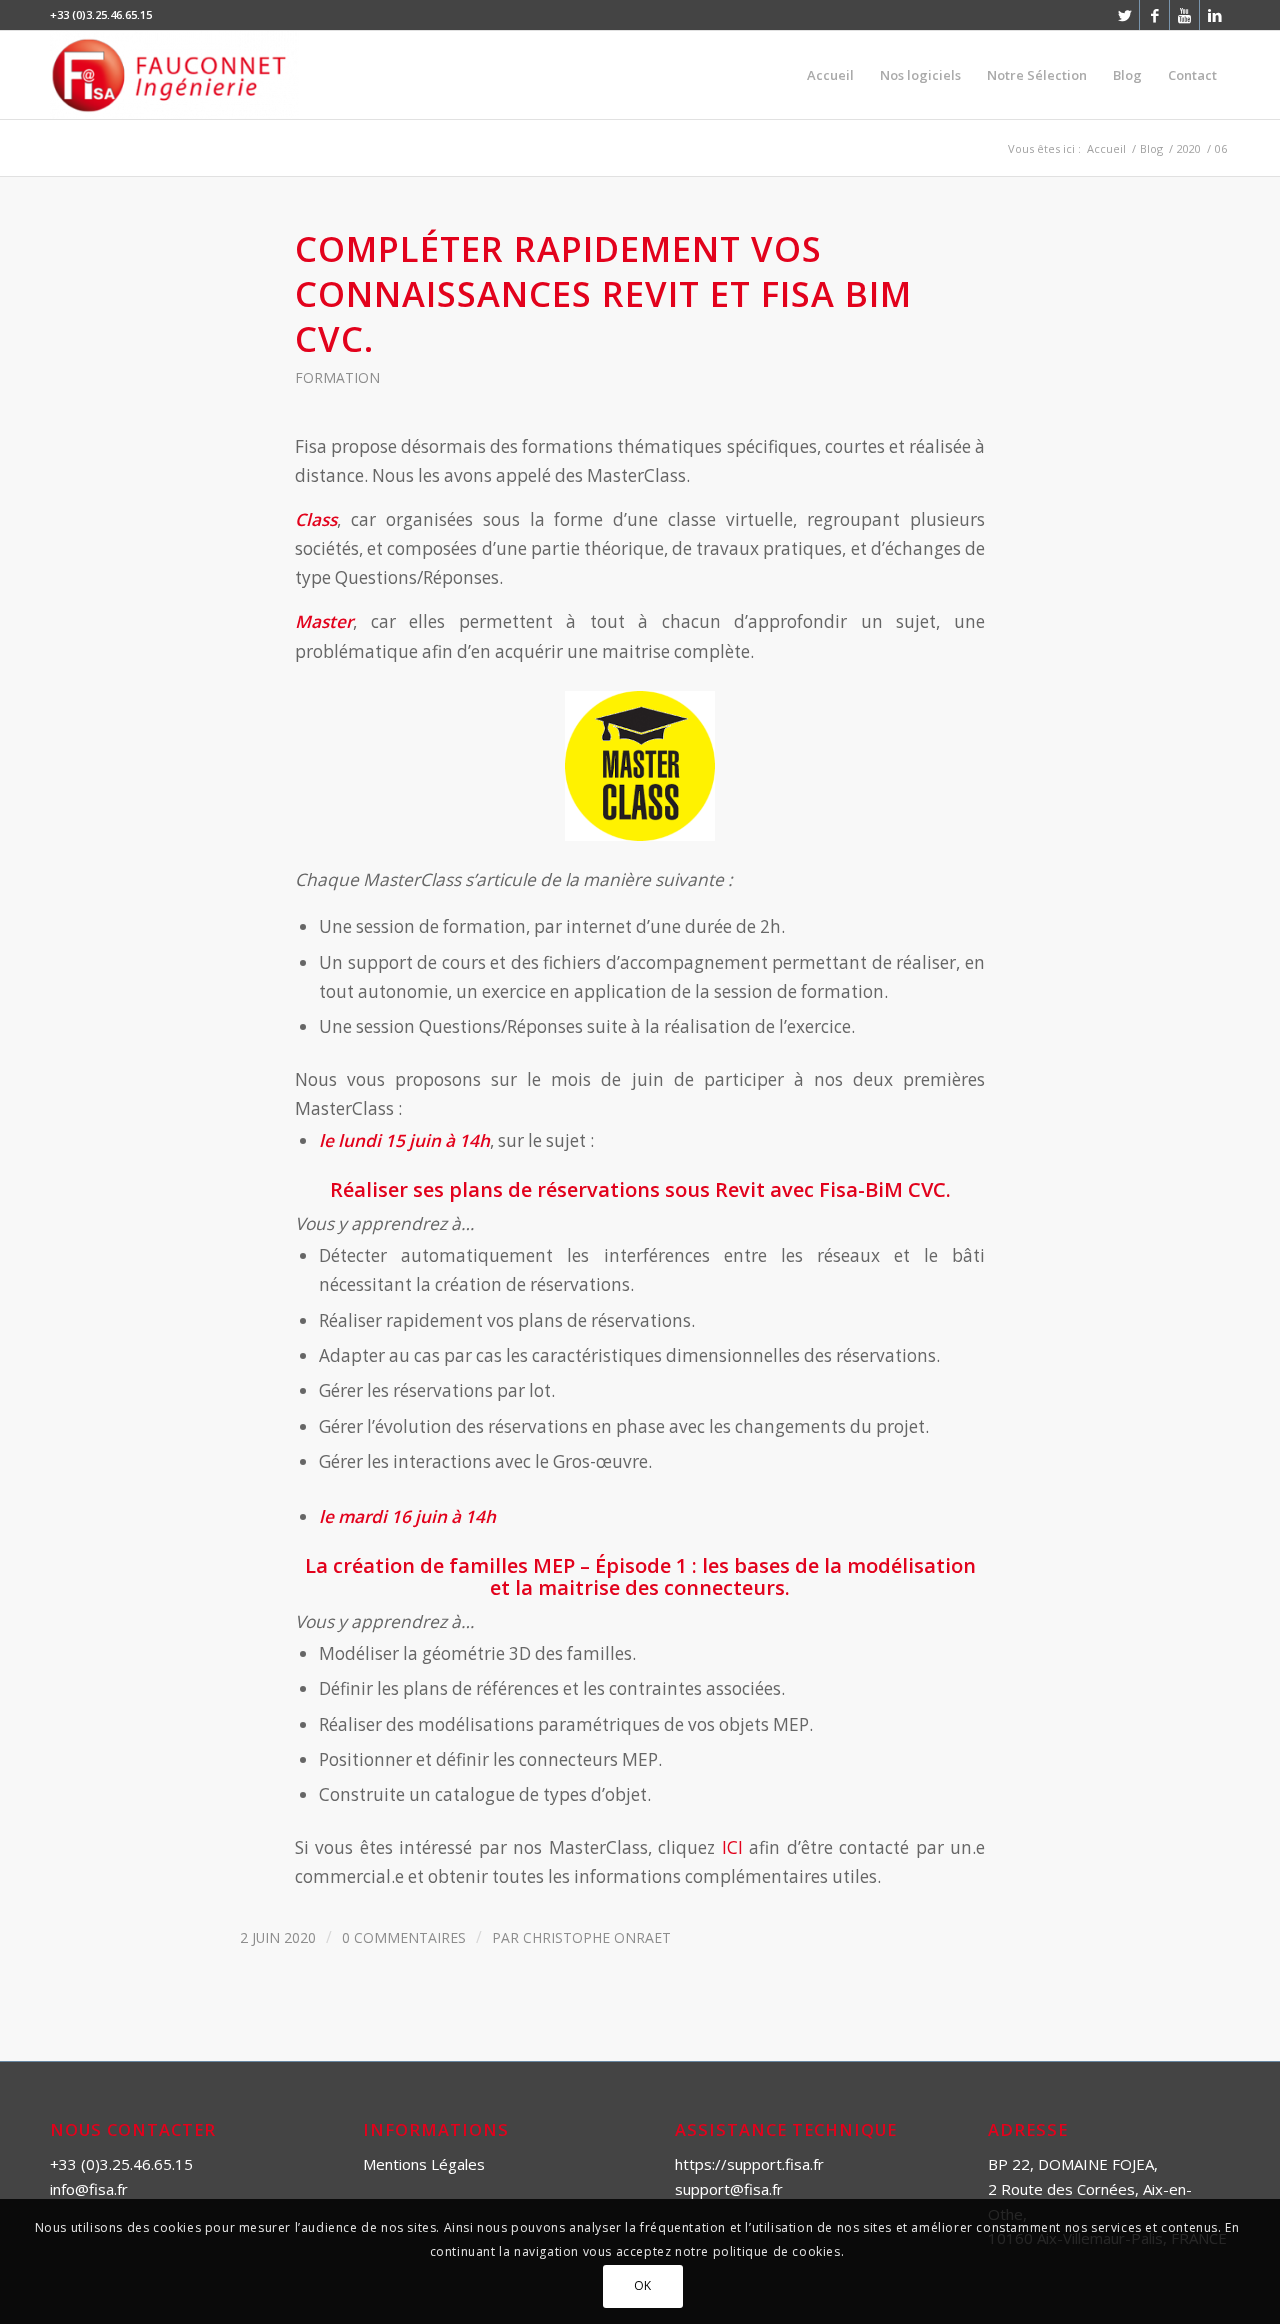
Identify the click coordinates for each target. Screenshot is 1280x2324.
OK (643, 2285)
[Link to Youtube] (1184, 15)
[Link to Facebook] (1154, 15)
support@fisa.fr (729, 2189)
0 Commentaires (404, 1937)
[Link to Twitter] (1124, 15)
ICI (732, 1847)
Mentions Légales (424, 2164)
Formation (337, 377)
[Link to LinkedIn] (1215, 15)
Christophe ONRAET (597, 1937)
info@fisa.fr (89, 2189)
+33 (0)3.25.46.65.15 (121, 2164)
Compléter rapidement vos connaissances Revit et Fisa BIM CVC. (603, 293)
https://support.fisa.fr (749, 2164)
